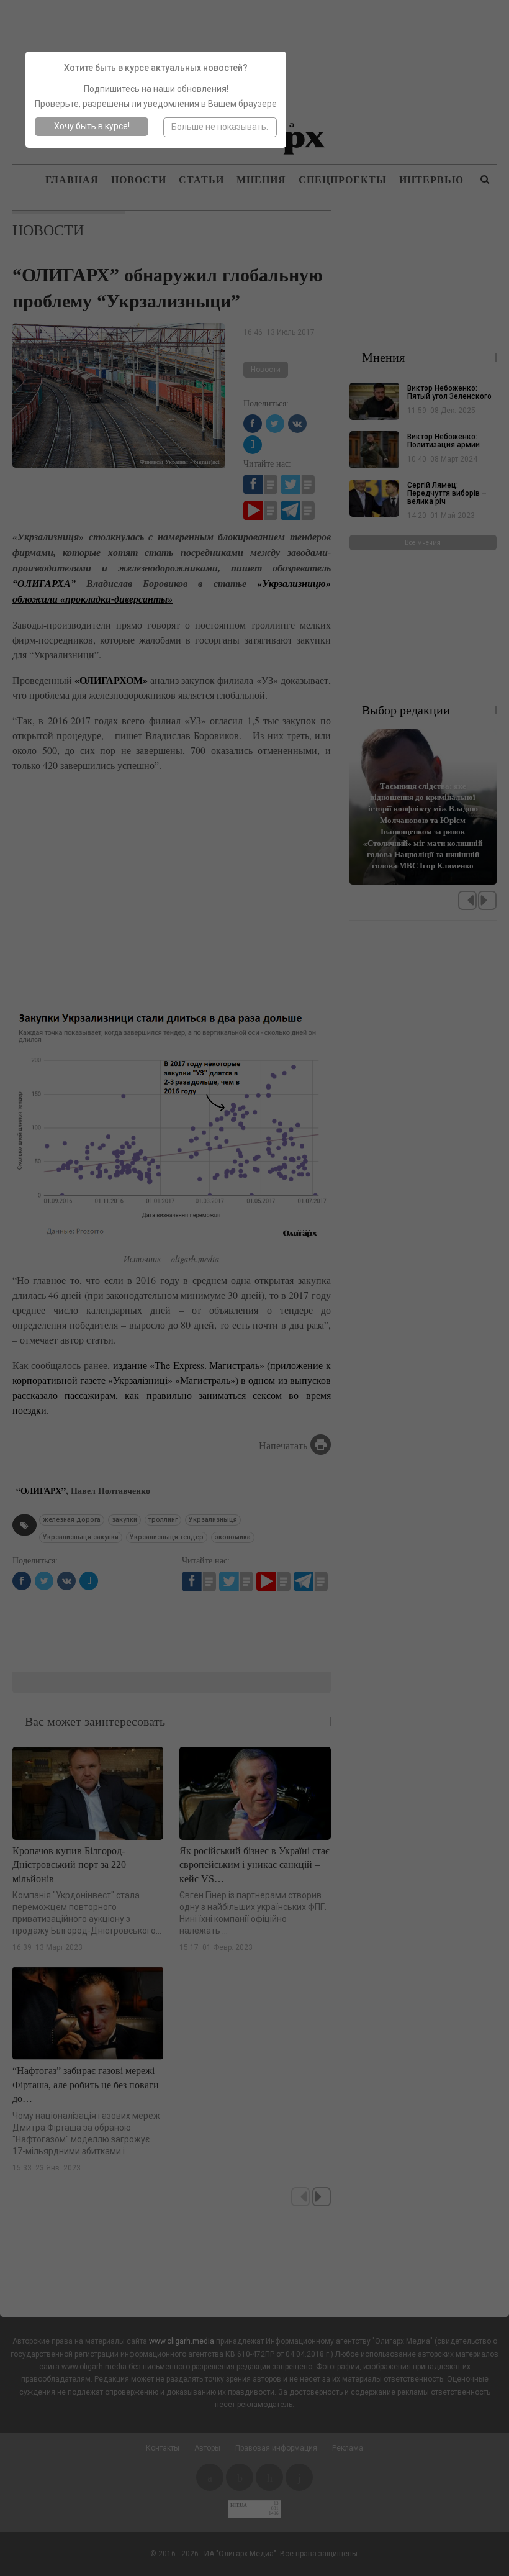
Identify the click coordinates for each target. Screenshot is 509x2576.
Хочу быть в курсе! (92, 126)
